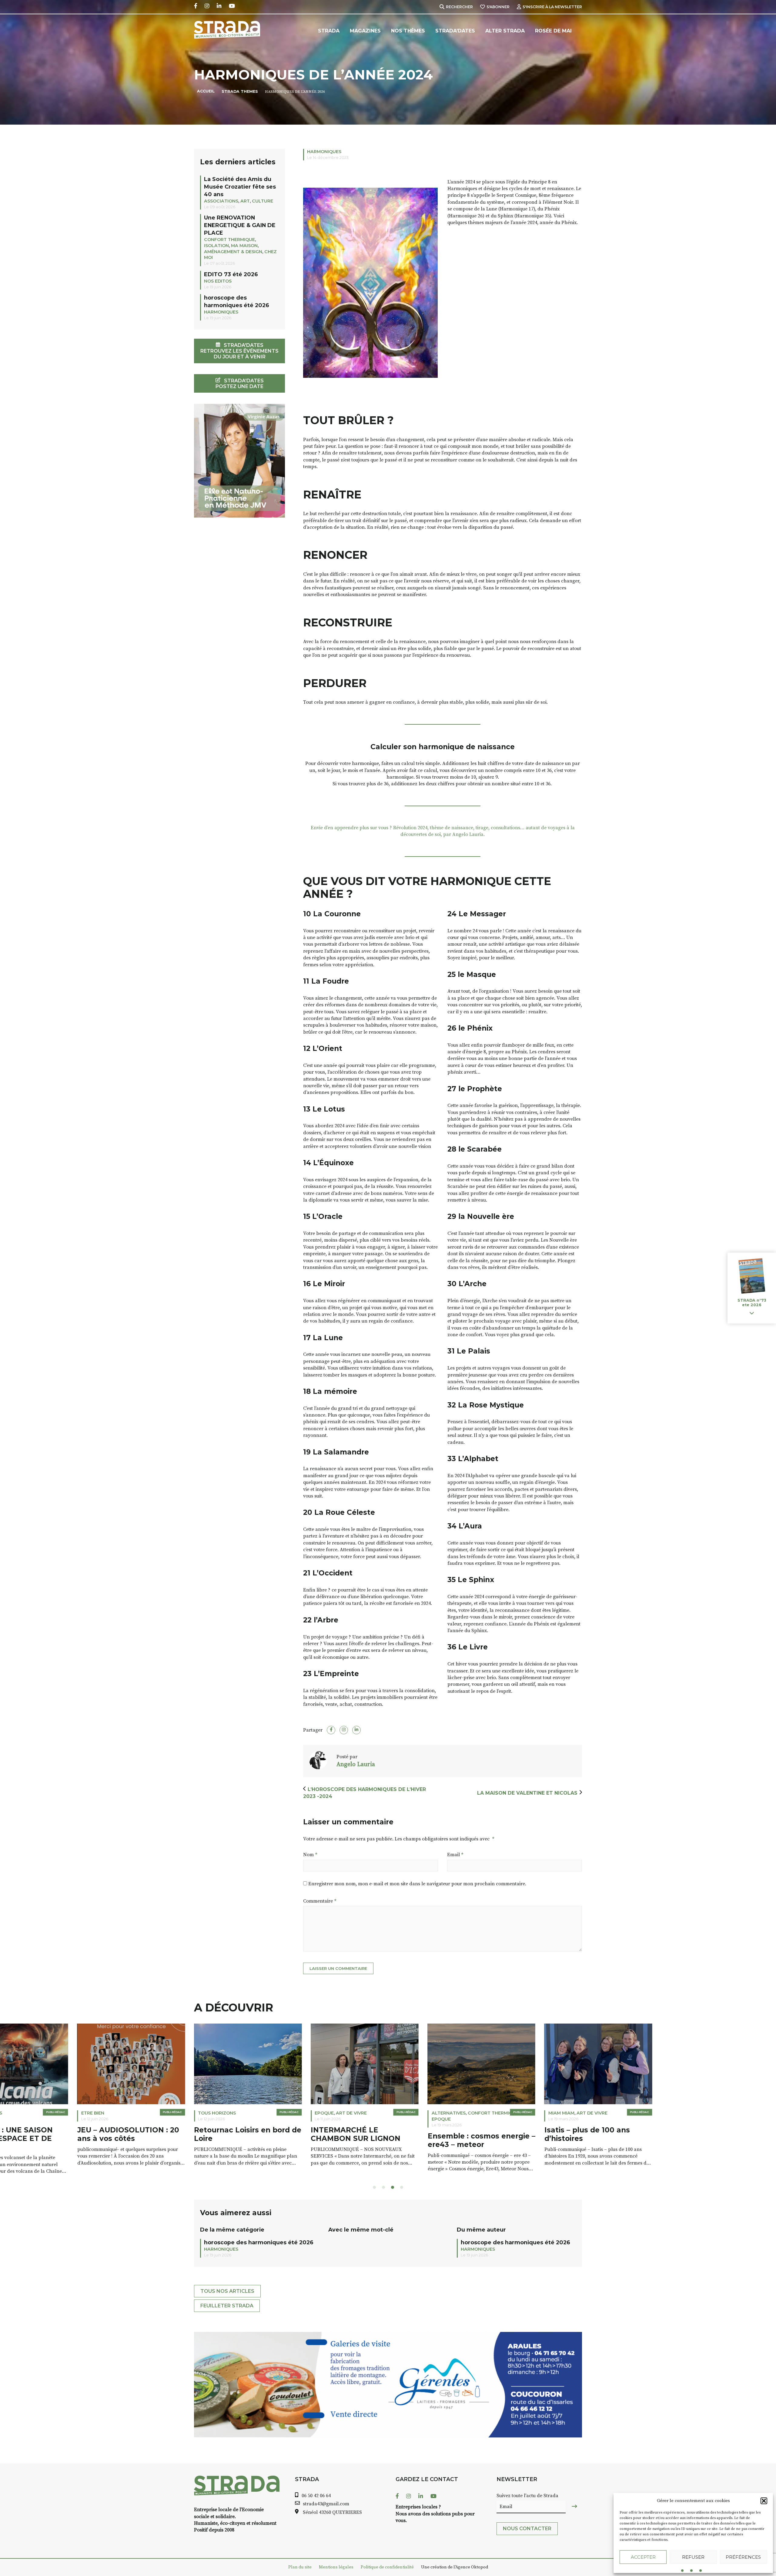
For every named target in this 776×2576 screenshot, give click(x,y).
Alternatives (378, 2113)
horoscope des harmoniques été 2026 (259, 2242)
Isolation (216, 246)
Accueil (206, 91)
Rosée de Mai (553, 31)
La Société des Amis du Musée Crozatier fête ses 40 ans (240, 187)
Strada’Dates (455, 31)
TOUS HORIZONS (147, 2113)
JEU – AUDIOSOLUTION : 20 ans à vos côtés (58, 2134)
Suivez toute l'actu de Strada (527, 2496)
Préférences (743, 2557)
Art (245, 201)
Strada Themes (240, 91)
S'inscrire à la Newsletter (552, 7)
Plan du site (300, 2567)
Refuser (693, 2557)
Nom (310, 1855)
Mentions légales (336, 2567)
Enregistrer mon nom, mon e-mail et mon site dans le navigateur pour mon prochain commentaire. (417, 1884)
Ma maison (244, 246)
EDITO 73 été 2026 (231, 274)
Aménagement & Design (233, 252)
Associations (221, 201)
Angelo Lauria (356, 1764)
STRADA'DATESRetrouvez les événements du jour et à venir (239, 351)
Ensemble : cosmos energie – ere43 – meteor (411, 2140)
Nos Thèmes (408, 31)
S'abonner (498, 7)
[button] (764, 2501)
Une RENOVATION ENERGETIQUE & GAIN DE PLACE (240, 225)
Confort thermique (229, 240)
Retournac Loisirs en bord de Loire (178, 2134)
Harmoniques (324, 152)
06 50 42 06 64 (316, 2496)
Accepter (643, 2557)
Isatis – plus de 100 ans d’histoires (517, 2134)
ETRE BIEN (23, 2113)
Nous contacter (527, 2529)
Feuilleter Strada (227, 2306)
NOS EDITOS (218, 281)
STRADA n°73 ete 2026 (752, 1303)
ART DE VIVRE (281, 2113)
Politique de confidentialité (387, 2567)
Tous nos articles (227, 2291)
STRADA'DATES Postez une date (240, 384)
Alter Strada (505, 31)
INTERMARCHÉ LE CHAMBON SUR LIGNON (286, 2134)
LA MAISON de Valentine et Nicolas (527, 1793)
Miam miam (491, 2113)
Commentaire (320, 1901)
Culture (263, 201)
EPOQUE (254, 2113)
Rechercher (459, 7)
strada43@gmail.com (326, 2504)
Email (455, 1855)
